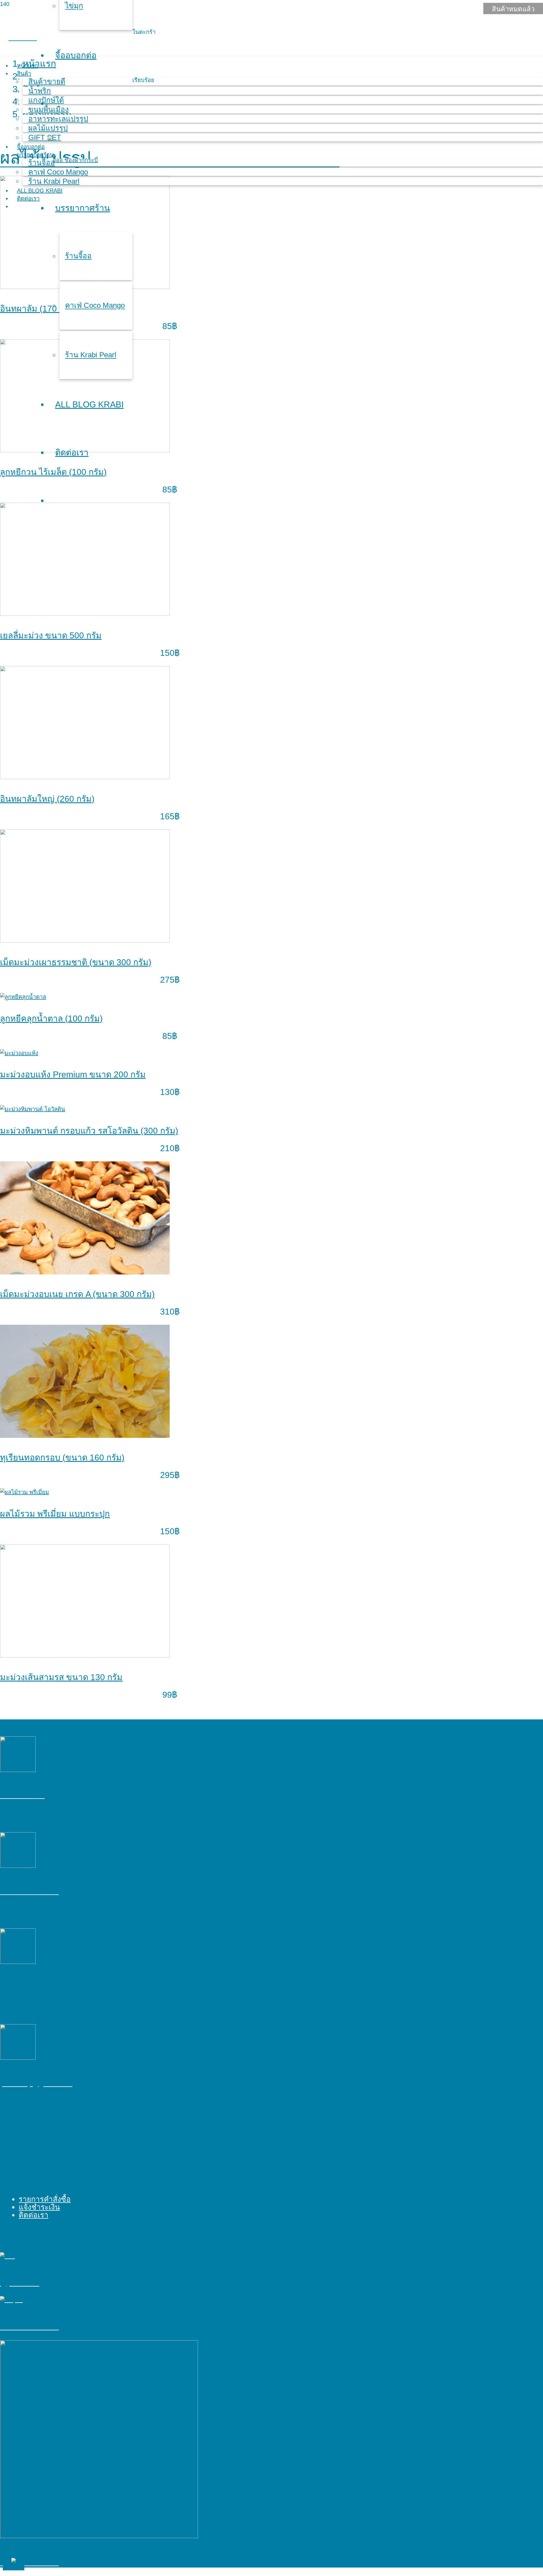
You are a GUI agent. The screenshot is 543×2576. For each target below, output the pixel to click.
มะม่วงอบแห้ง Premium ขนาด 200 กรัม (73, 1074)
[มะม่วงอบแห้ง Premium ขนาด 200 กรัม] (19, 1053)
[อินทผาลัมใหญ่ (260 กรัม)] (85, 777)
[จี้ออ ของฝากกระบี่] (170, 1850)
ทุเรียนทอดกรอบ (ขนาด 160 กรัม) (62, 1457)
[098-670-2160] (170, 1755)
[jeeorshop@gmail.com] (170, 2042)
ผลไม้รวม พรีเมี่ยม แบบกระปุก (55, 1514)
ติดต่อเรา (34, 2215)
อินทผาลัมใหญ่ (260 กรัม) (47, 799)
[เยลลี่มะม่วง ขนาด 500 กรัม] (85, 614)
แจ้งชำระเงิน (39, 2207)
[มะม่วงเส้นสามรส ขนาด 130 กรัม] (85, 1656)
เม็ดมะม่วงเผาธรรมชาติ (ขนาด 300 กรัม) (76, 962)
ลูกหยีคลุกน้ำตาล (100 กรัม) (51, 1018)
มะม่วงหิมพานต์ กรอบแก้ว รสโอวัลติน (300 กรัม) (89, 1131)
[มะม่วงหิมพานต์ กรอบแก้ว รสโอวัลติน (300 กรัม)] (33, 1109)
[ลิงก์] (73, 160)
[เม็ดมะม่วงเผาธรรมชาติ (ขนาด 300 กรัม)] (85, 941)
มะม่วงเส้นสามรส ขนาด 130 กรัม (61, 1677)
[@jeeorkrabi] (170, 2256)
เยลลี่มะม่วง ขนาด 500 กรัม (51, 635)
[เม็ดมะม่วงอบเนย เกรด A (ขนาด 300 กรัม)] (85, 1272)
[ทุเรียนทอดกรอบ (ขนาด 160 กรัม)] (85, 1436)
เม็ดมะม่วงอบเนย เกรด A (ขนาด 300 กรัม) (77, 1294)
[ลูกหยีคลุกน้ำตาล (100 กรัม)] (23, 997)
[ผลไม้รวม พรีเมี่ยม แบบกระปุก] (24, 1492)
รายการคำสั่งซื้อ (45, 2199)
